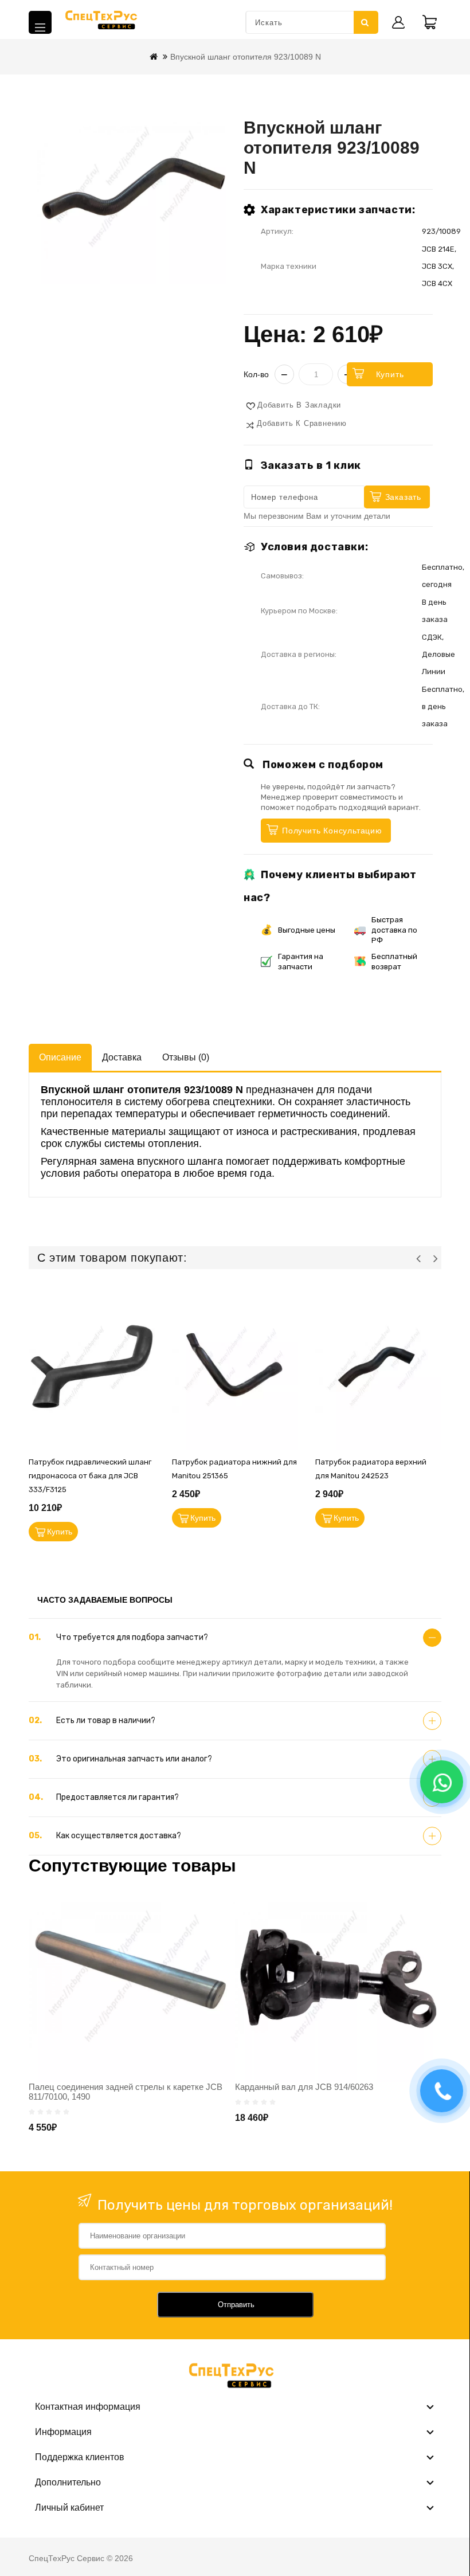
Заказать (403, 497)
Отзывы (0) (186, 1057)
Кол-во (256, 374)
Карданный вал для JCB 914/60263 (304, 2087)
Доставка (122, 1057)
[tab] (235, 1638)
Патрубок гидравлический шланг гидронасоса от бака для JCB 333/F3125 (90, 1476)
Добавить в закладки (299, 405)
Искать (366, 22)
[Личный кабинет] (398, 22)
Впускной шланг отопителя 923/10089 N (246, 57)
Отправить (236, 2305)
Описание (60, 1057)
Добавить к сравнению (302, 423)
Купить (390, 374)
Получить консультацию (332, 831)
